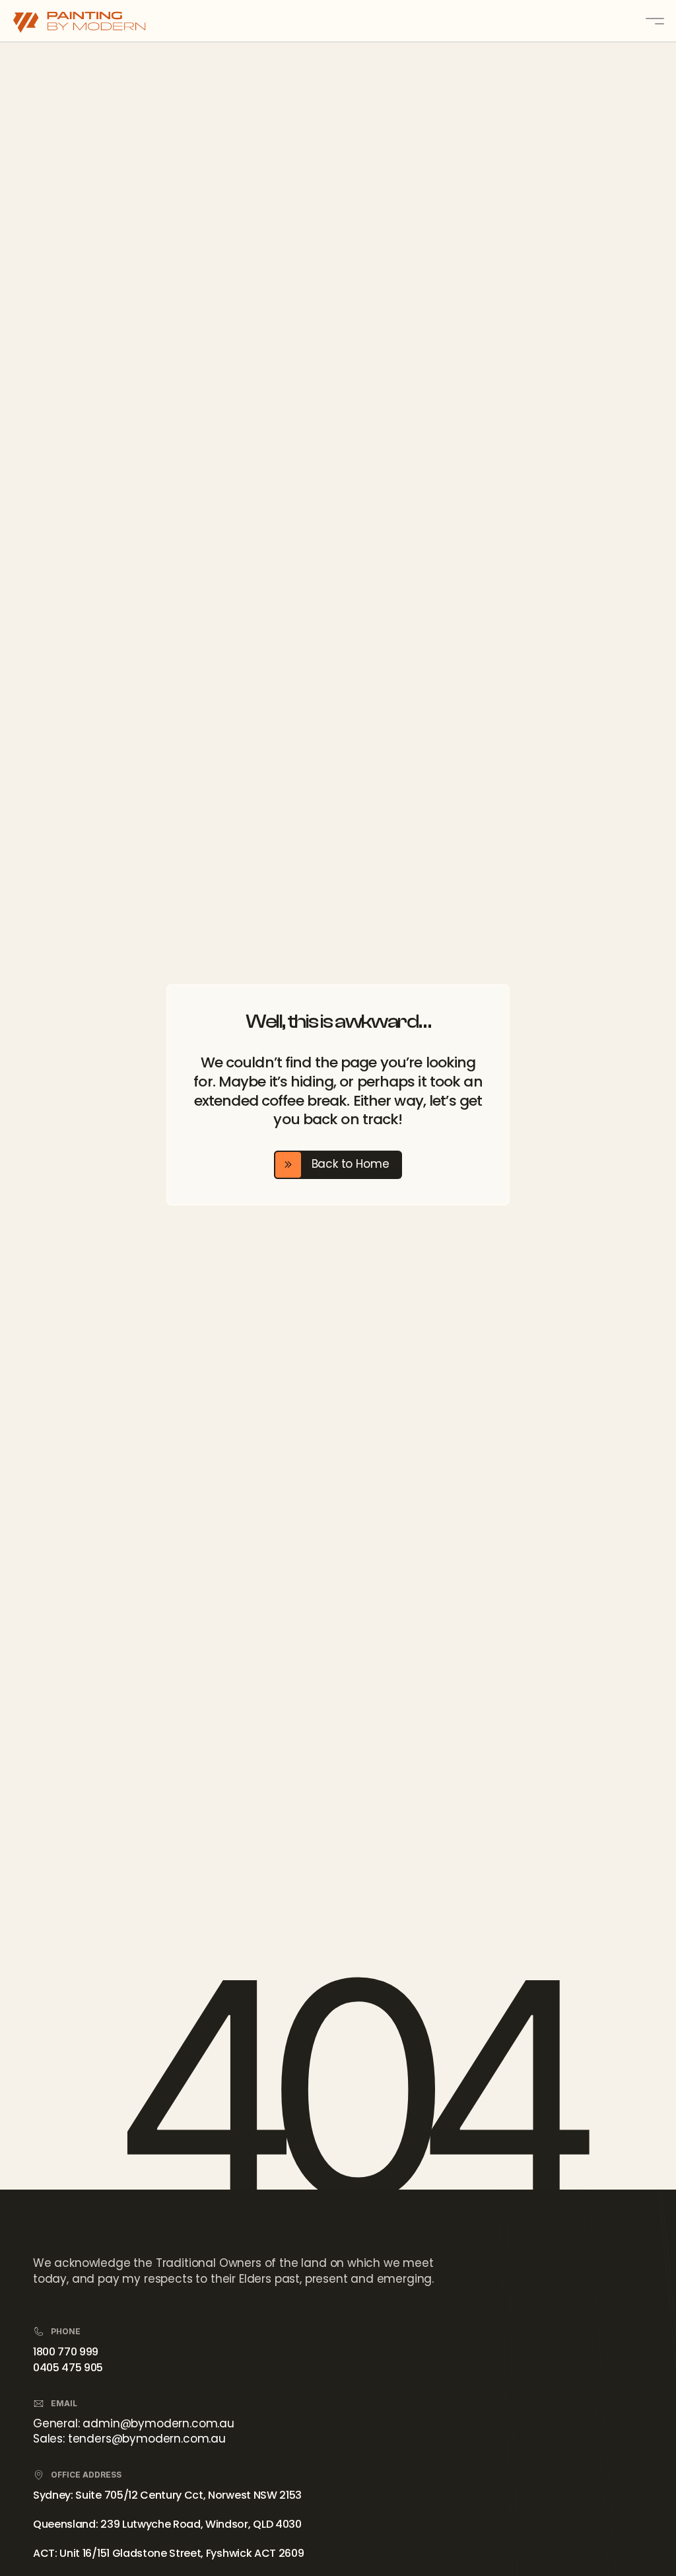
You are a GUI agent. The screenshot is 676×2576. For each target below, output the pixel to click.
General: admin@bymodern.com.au (134, 2423)
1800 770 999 (66, 2352)
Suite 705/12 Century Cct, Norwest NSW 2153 (188, 2495)
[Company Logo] (92, 21)
